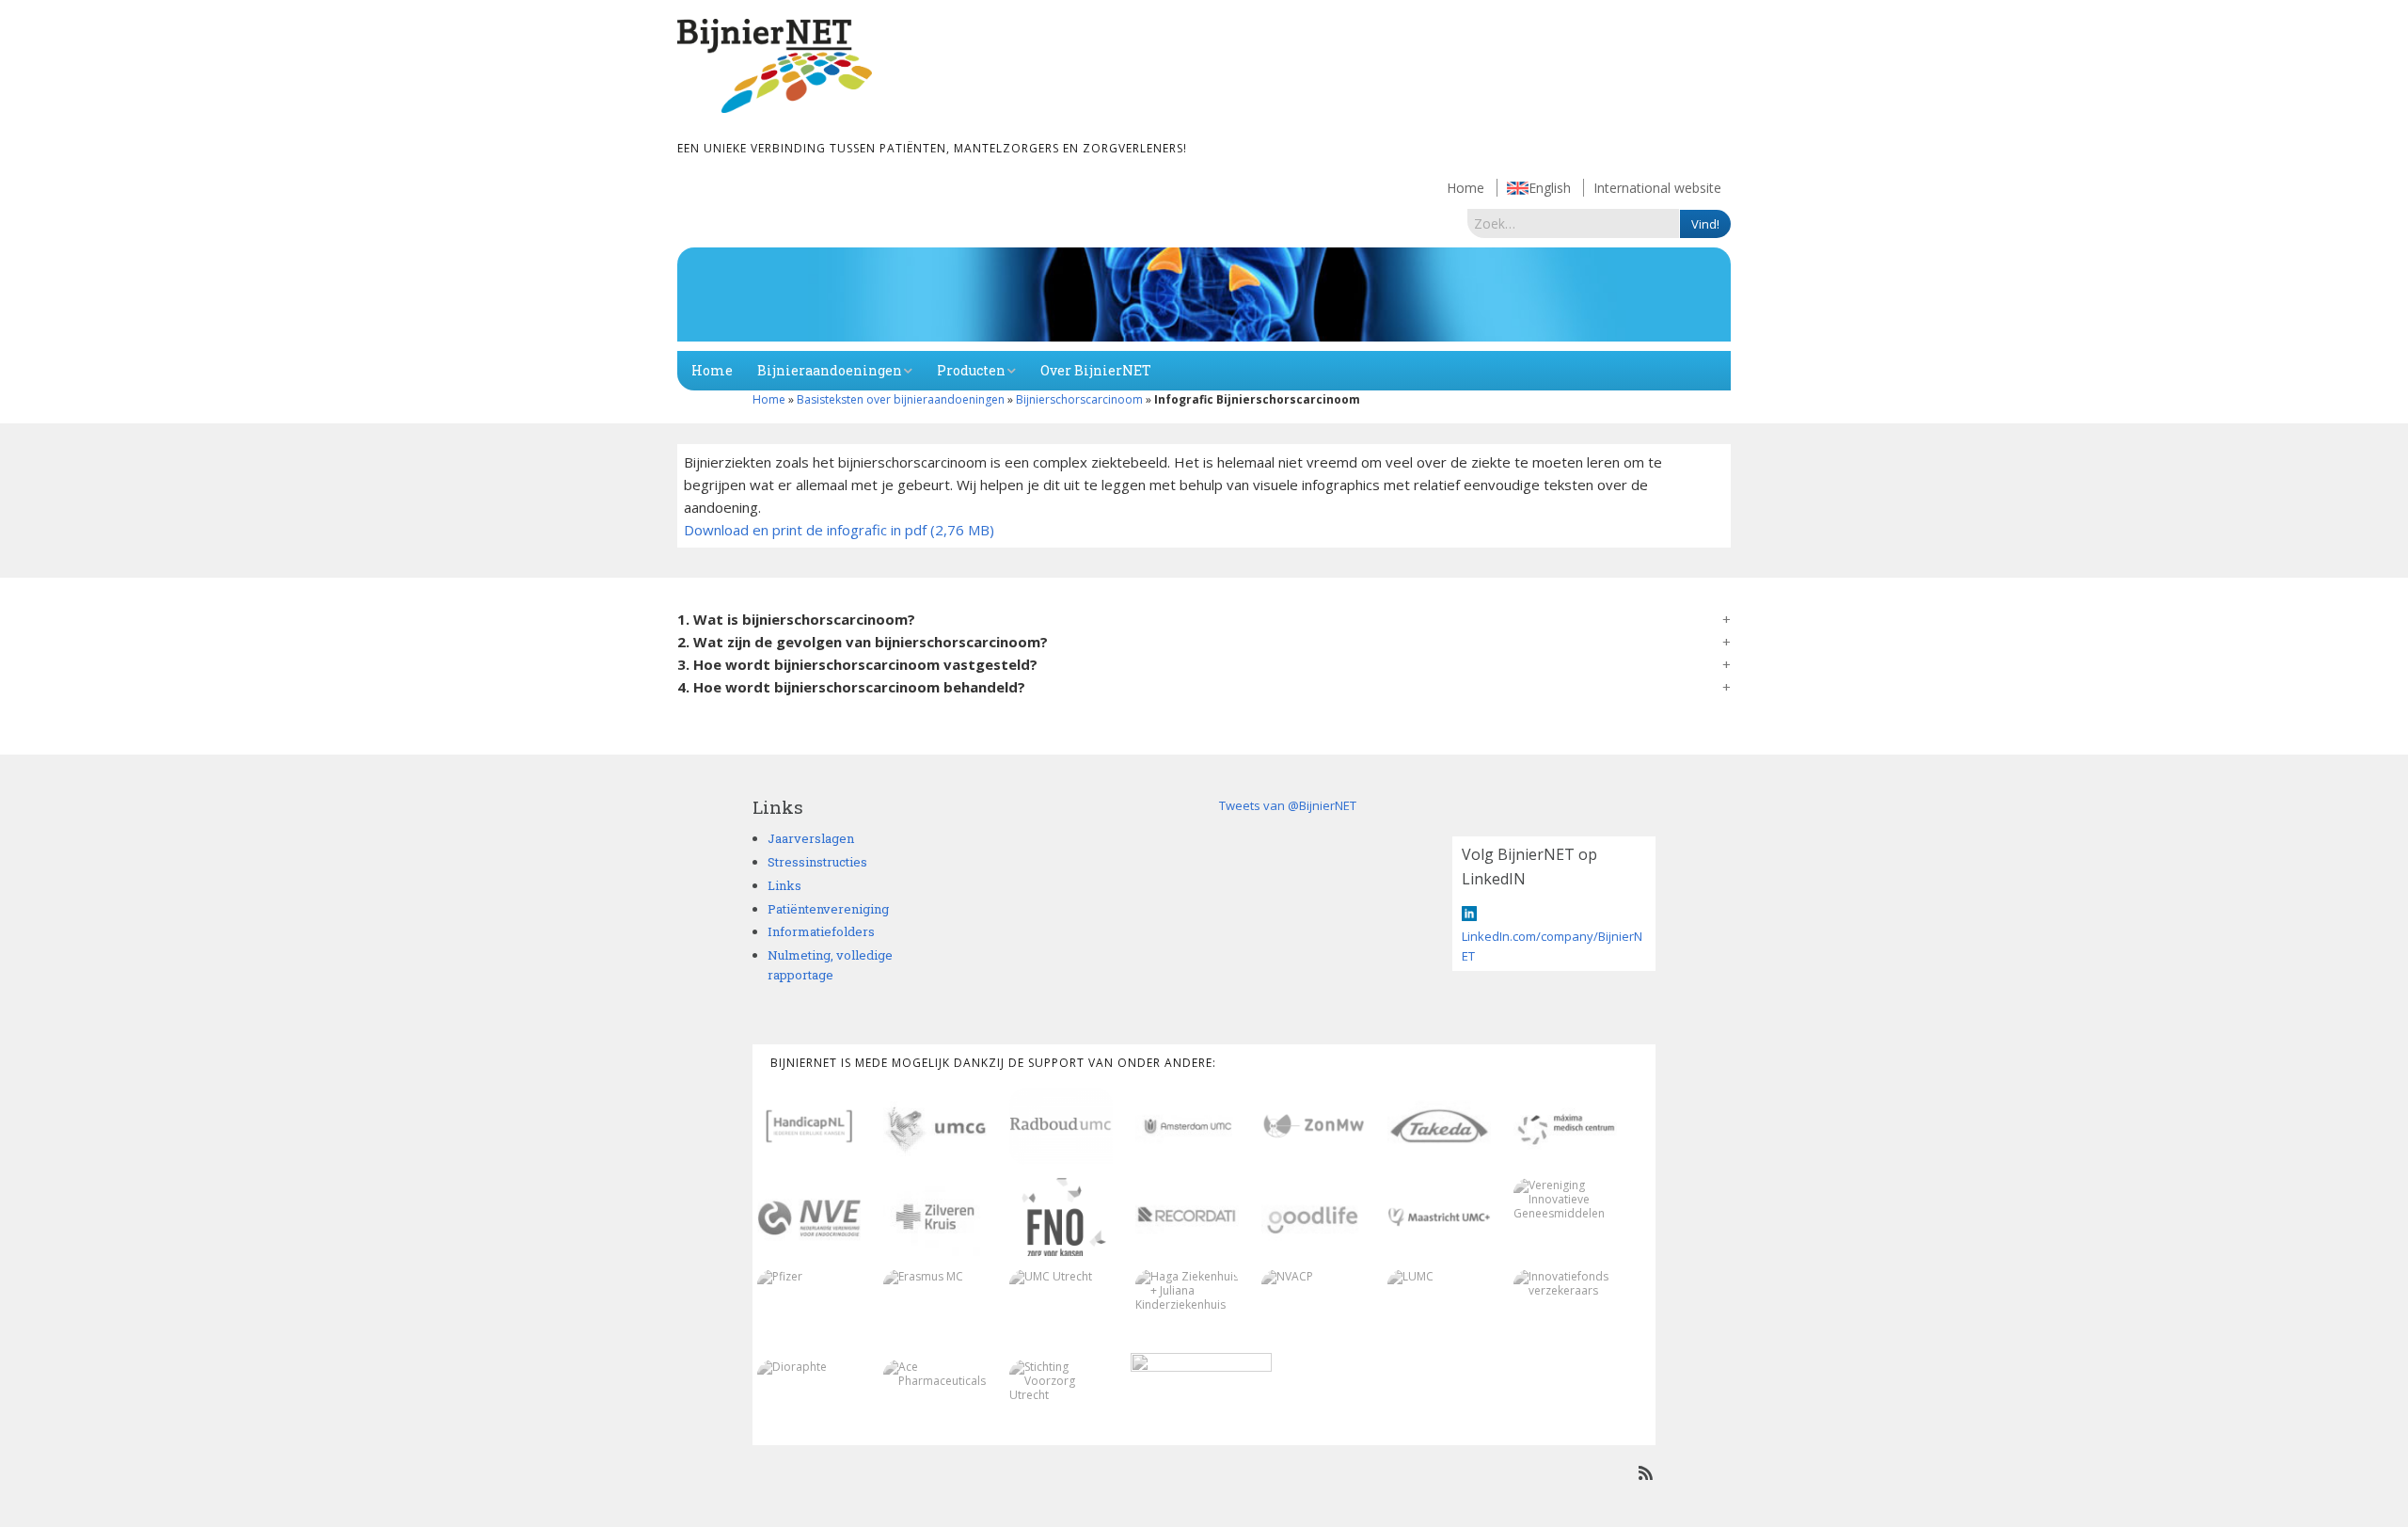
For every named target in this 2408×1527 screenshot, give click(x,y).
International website (1657, 188)
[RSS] (1646, 1473)
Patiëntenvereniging (828, 909)
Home (1465, 188)
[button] (1204, 619)
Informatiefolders (821, 931)
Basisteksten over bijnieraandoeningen (901, 399)
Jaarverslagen (811, 838)
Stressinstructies (817, 862)
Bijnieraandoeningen (830, 370)
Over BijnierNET (1096, 370)
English (1550, 188)
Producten (971, 370)
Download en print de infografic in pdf (805, 530)
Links (784, 885)
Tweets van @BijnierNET (1288, 805)
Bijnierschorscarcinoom (1079, 399)
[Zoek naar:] (1574, 223)
